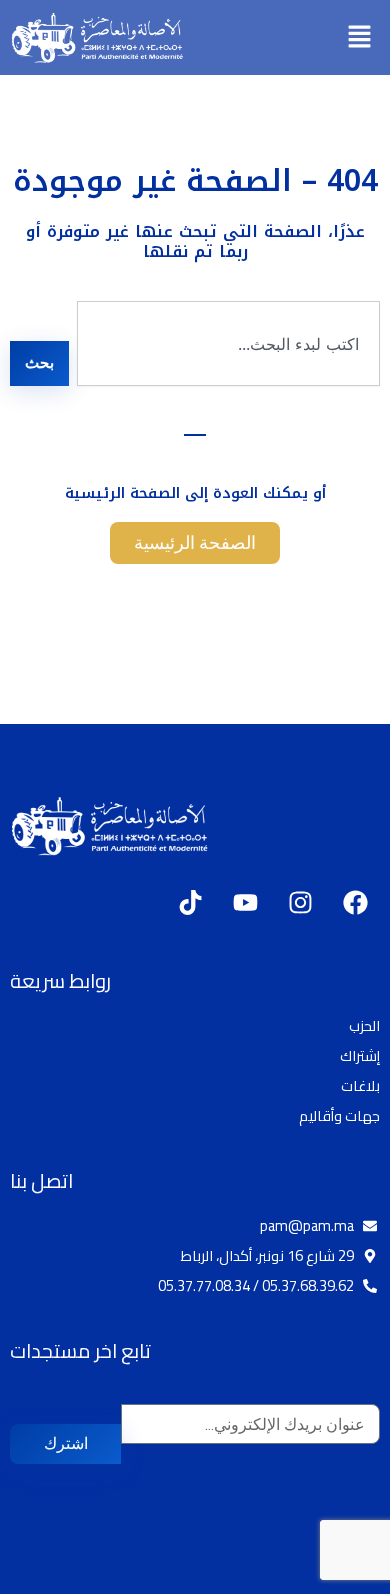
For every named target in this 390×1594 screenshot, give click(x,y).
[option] (340, 1578)
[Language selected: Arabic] (330, 1576)
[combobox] (228, 343)
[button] (360, 37)
